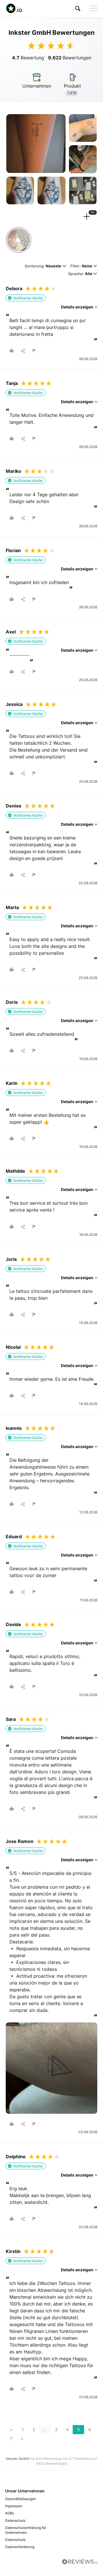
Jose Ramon (20, 1841)
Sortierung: (43, 266)
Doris (12, 1002)
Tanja (12, 383)
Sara (11, 1719)
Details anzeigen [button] (78, 307)
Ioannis (14, 1428)
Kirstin (13, 2251)
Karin (12, 1083)
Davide (13, 1624)
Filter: (81, 266)
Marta (12, 907)
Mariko (13, 471)
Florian (13, 550)
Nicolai (13, 1347)
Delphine (16, 2157)
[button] (78, 8)
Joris (11, 1259)
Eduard (14, 1537)
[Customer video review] (19, 240)
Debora (14, 288)
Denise (14, 806)
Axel (11, 632)
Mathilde (15, 1171)
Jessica (14, 704)
